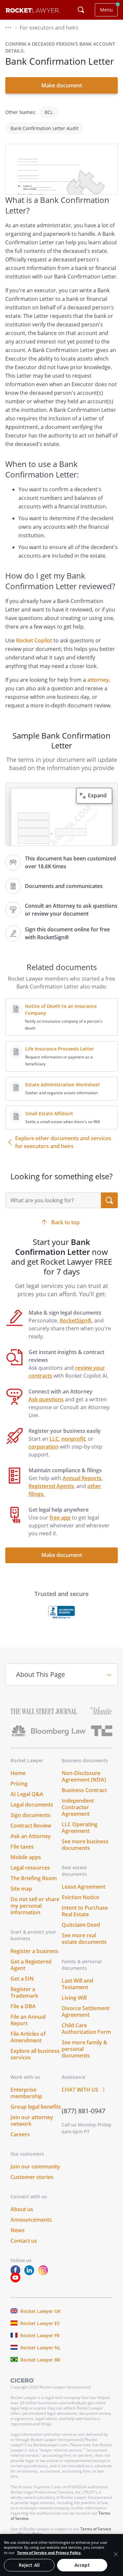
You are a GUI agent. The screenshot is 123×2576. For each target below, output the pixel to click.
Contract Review (31, 1826)
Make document (62, 85)
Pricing (19, 1784)
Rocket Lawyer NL (41, 2348)
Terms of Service (96, 2529)
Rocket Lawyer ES (40, 2323)
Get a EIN (22, 1979)
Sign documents (31, 1815)
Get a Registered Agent (31, 1965)
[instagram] (44, 2273)
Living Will (74, 1998)
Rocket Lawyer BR (40, 2360)
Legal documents (32, 1805)
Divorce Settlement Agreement (86, 2011)
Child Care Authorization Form (86, 2029)
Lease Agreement (83, 1887)
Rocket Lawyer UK (41, 2311)
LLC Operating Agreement (80, 1828)
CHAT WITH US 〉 (85, 2090)
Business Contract (84, 1790)
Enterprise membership (26, 2093)
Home (18, 1773)
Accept (82, 2565)
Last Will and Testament (77, 1984)
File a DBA (23, 2006)
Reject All (29, 2565)
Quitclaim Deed (81, 1925)
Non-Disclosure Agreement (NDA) (84, 1776)
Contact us (24, 2241)
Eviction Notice (80, 1897)
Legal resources (30, 1868)
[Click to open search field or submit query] (81, 10)
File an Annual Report (28, 2020)
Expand (97, 795)
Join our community (35, 2166)
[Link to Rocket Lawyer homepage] (33, 11)
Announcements (31, 2220)
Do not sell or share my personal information (35, 1906)
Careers (20, 2134)
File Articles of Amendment (28, 2037)
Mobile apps (26, 1857)
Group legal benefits (36, 2107)
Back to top (65, 1222)
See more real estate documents (84, 1939)
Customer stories (32, 2177)
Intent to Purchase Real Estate (85, 1911)
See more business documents (85, 1845)
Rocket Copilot (34, 640)
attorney (98, 680)
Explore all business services (35, 2054)
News (18, 2230)
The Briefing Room (34, 1878)
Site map (21, 1889)
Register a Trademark (24, 1992)
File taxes (22, 1847)
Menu (106, 10)
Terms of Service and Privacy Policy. (49, 2553)
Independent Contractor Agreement (78, 1807)
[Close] (116, 2554)
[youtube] (17, 2281)
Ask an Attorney (31, 1836)
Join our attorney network (32, 2121)
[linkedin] (31, 2273)
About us (22, 2209)
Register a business (34, 1951)
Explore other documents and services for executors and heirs (63, 1142)
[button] (8, 28)
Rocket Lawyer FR (40, 2335)
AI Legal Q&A (27, 1794)
